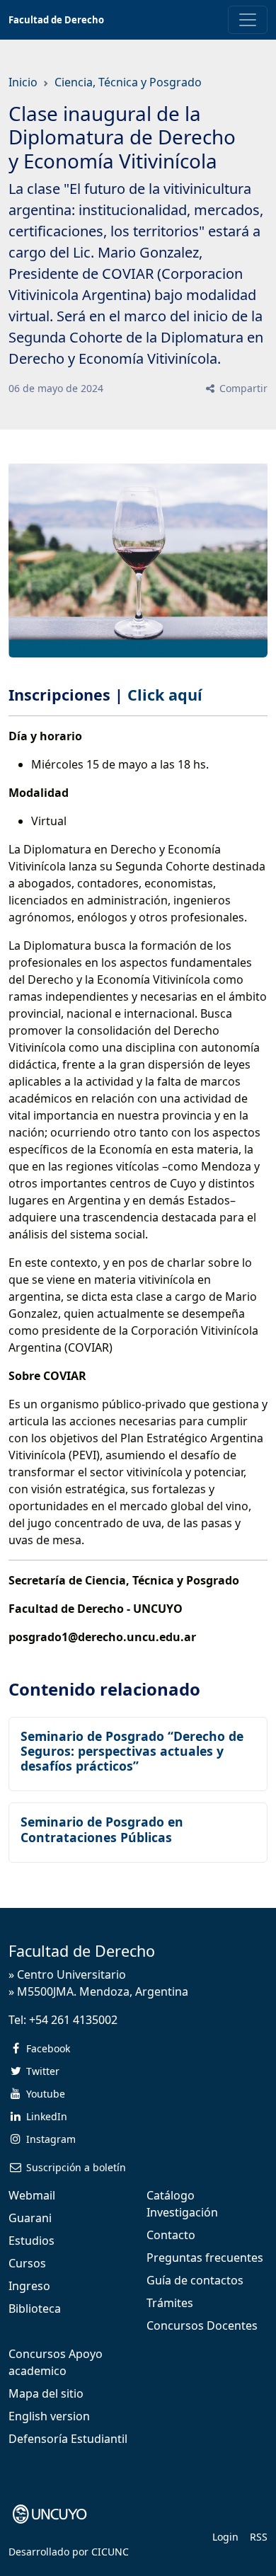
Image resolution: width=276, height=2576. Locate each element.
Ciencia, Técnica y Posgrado (128, 82)
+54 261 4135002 (73, 2020)
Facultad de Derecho (56, 20)
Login (225, 2537)
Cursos (27, 2263)
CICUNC (110, 2552)
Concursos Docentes (202, 2325)
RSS (259, 2537)
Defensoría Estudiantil (68, 2439)
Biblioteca (35, 2308)
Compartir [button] (242, 388)
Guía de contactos (195, 2280)
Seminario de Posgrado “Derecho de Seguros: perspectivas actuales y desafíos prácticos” (132, 1751)
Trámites (170, 2303)
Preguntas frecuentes (205, 2258)
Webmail (32, 2195)
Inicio (23, 82)
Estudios (31, 2241)
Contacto (171, 2235)
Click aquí (167, 695)
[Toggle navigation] (248, 20)
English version (49, 2416)
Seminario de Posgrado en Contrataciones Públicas (102, 1829)
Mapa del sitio (46, 2393)
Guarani (30, 2218)
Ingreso (29, 2286)
